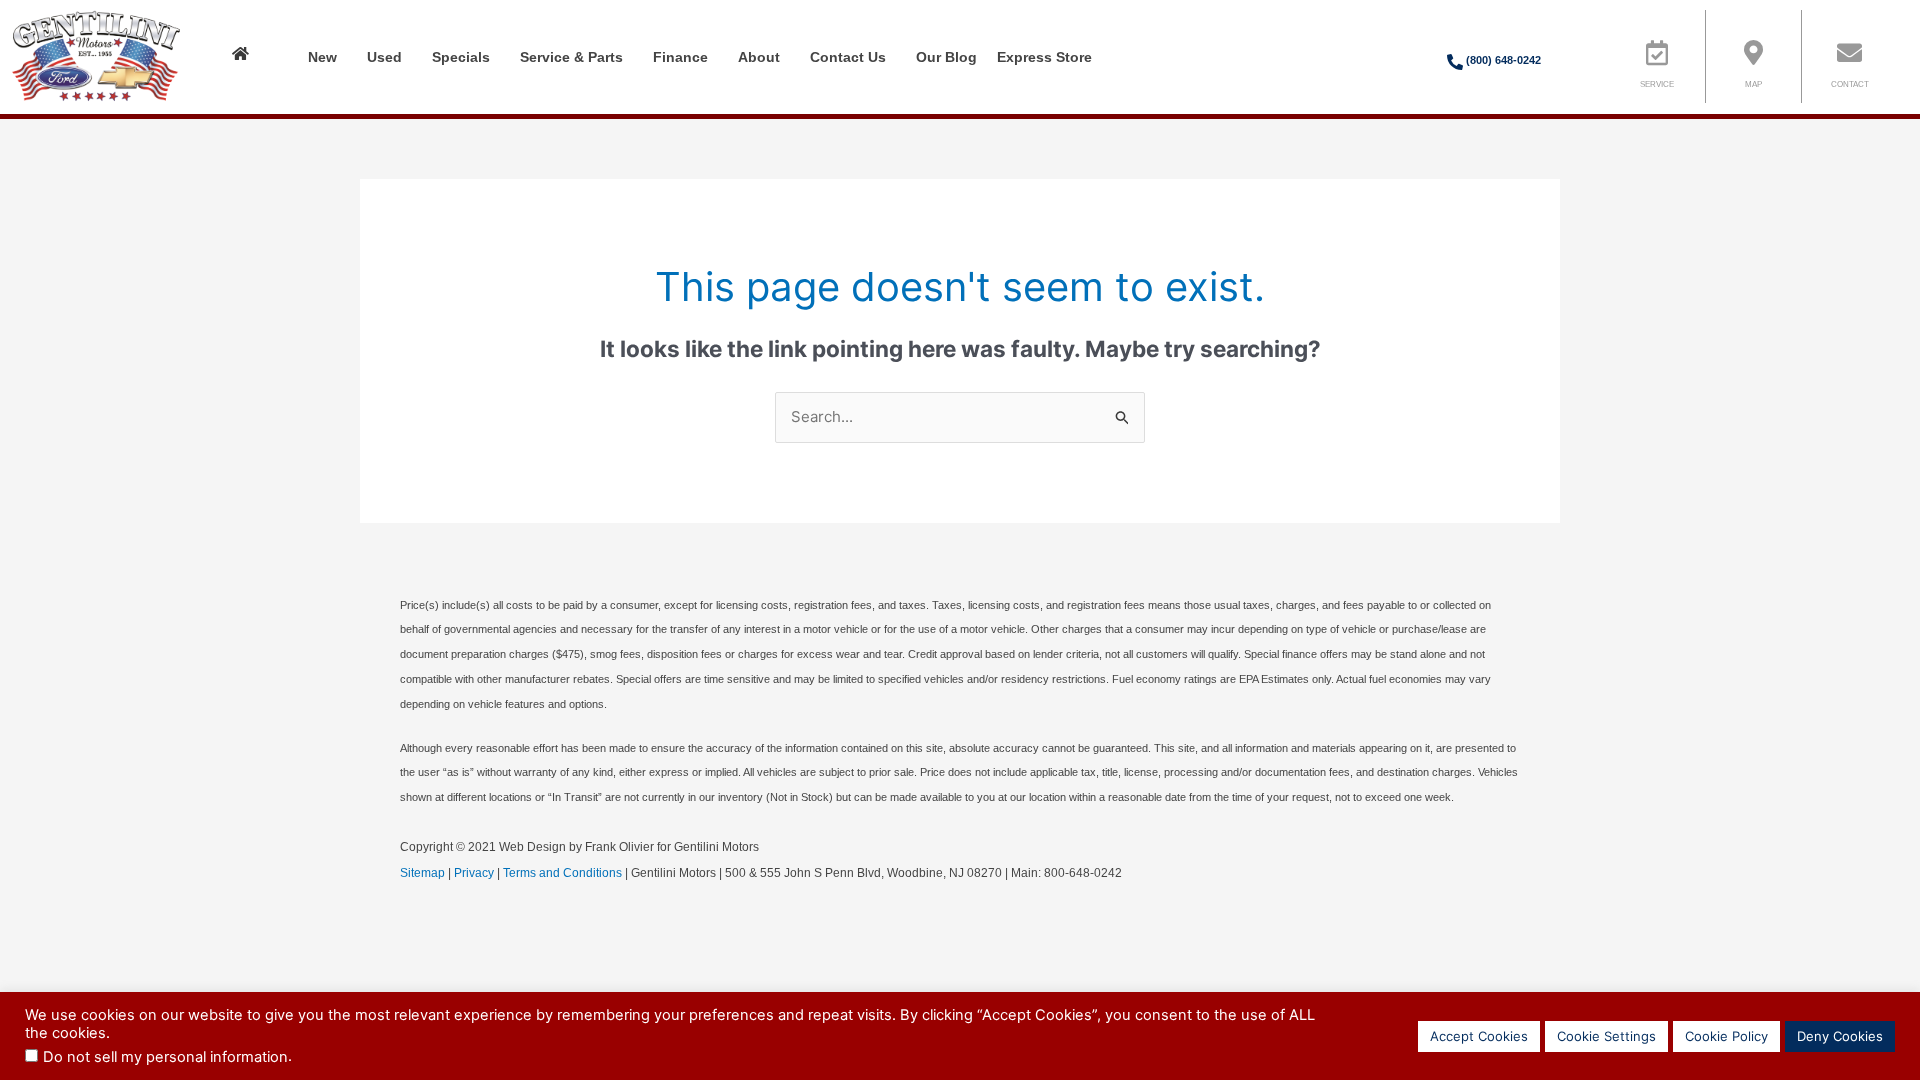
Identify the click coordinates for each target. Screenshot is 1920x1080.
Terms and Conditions (562, 873)
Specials (461, 57)
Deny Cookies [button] (1840, 1036)
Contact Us (848, 57)
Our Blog (946, 57)
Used (384, 57)
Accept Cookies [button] (1479, 1036)
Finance (680, 57)
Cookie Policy (1726, 1036)
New (322, 57)
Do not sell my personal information (165, 1057)
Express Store (1044, 57)
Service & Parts (571, 57)
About (759, 57)
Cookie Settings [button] (1606, 1036)
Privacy (474, 873)
